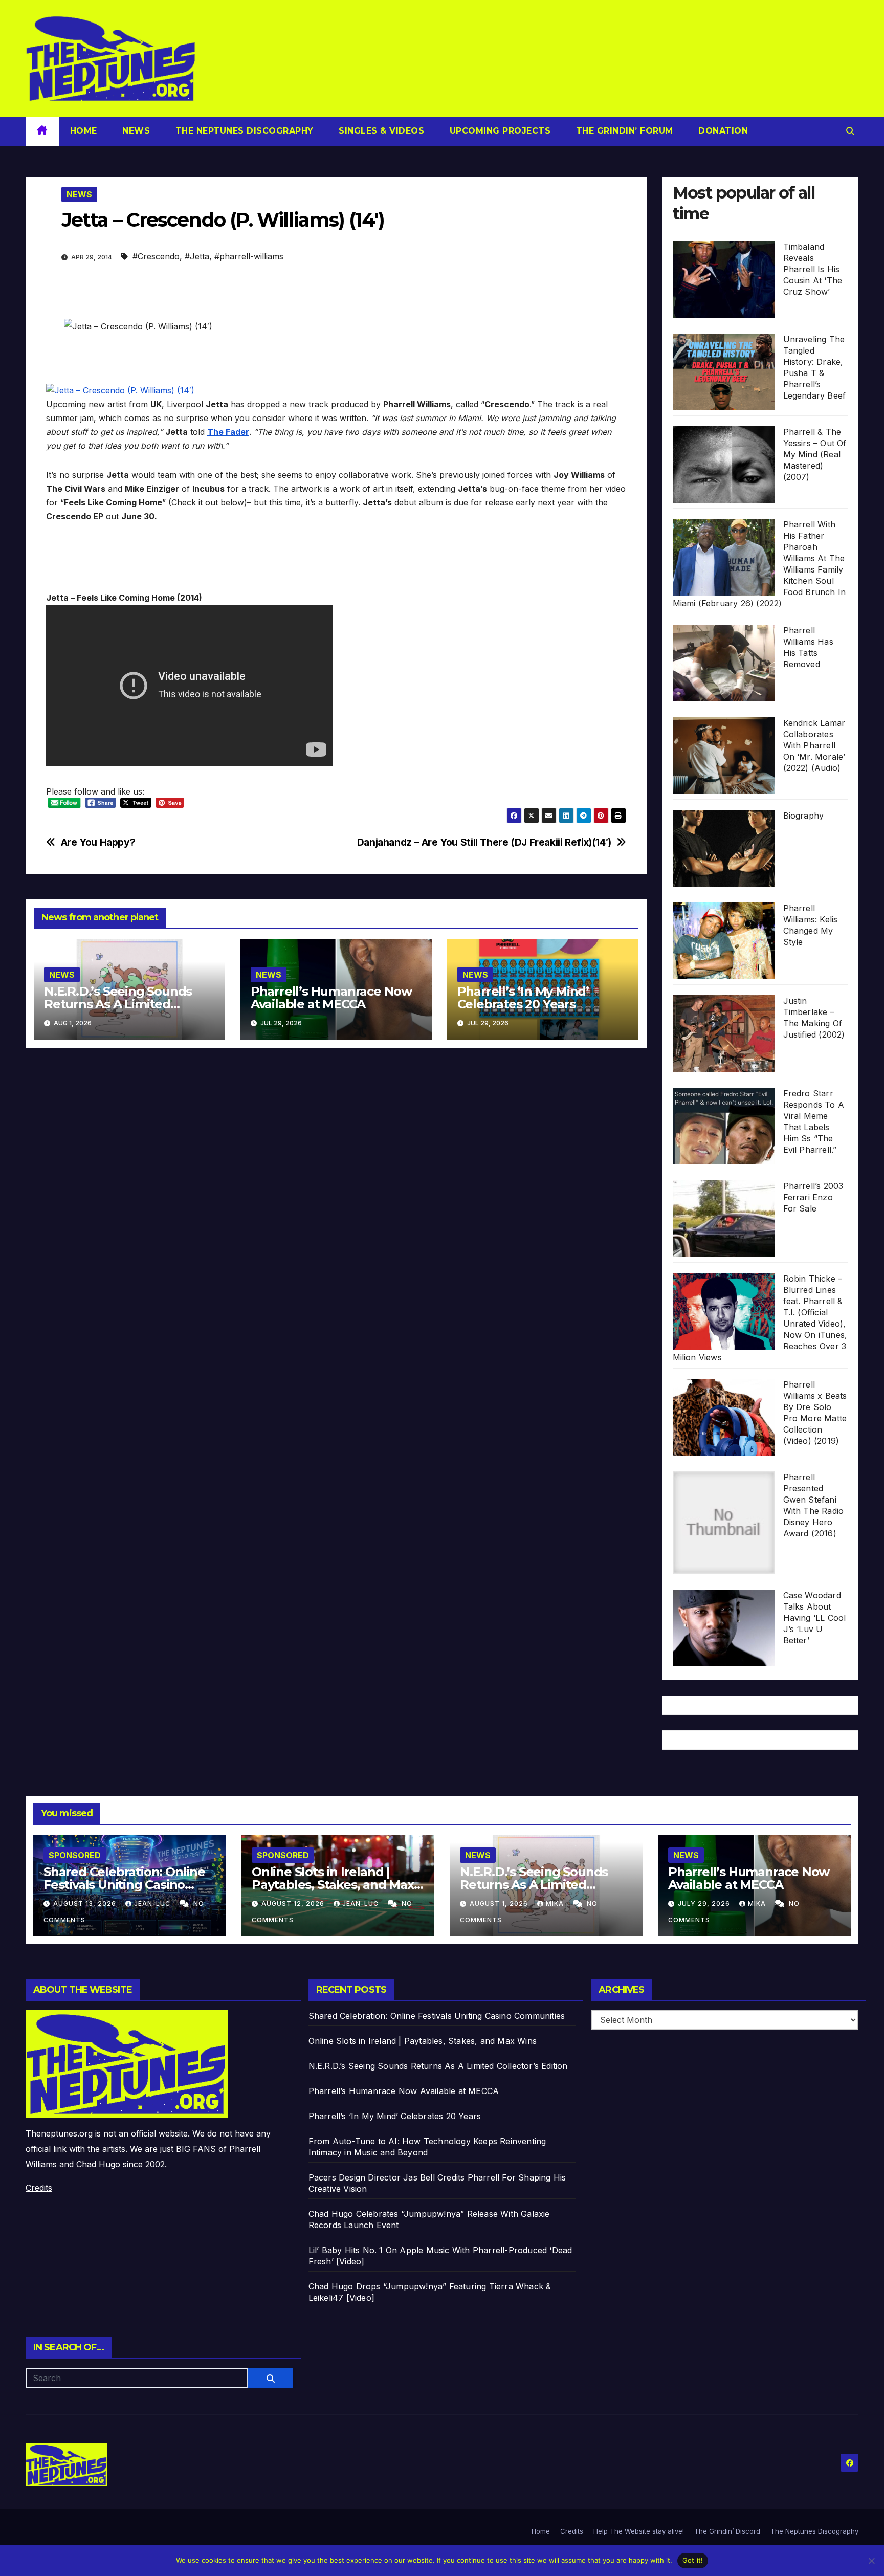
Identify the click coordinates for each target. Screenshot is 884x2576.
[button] (850, 131)
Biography (804, 816)
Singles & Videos (380, 131)
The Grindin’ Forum (623, 131)
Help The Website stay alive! (639, 2531)
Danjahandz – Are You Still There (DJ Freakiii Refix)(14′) (484, 842)
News (135, 131)
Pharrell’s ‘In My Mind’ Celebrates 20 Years (523, 998)
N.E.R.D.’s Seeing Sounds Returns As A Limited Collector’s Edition (118, 1004)
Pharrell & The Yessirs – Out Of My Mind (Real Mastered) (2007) (815, 454)
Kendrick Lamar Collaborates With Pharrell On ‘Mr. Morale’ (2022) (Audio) (814, 745)
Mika (556, 1903)
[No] (871, 2561)
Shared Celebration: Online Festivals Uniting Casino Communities (124, 1885)
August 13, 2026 (86, 1903)
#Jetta (197, 256)
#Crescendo (156, 256)
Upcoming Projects (499, 131)
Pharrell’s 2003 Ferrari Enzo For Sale (813, 1197)
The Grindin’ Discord (727, 2531)
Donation (722, 131)
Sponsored (75, 1855)
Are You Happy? (98, 842)
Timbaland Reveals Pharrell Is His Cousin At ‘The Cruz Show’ (813, 269)
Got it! (693, 2560)
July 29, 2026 (705, 1903)
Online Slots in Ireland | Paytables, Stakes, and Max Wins (333, 1885)
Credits (39, 2188)
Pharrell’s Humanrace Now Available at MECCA (331, 998)
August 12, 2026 (294, 1903)
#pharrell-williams (249, 256)
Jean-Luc (153, 1903)
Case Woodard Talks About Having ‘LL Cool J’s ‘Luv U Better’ (815, 1618)
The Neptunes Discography (243, 131)
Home (84, 131)
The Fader (228, 432)
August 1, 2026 (500, 1903)
